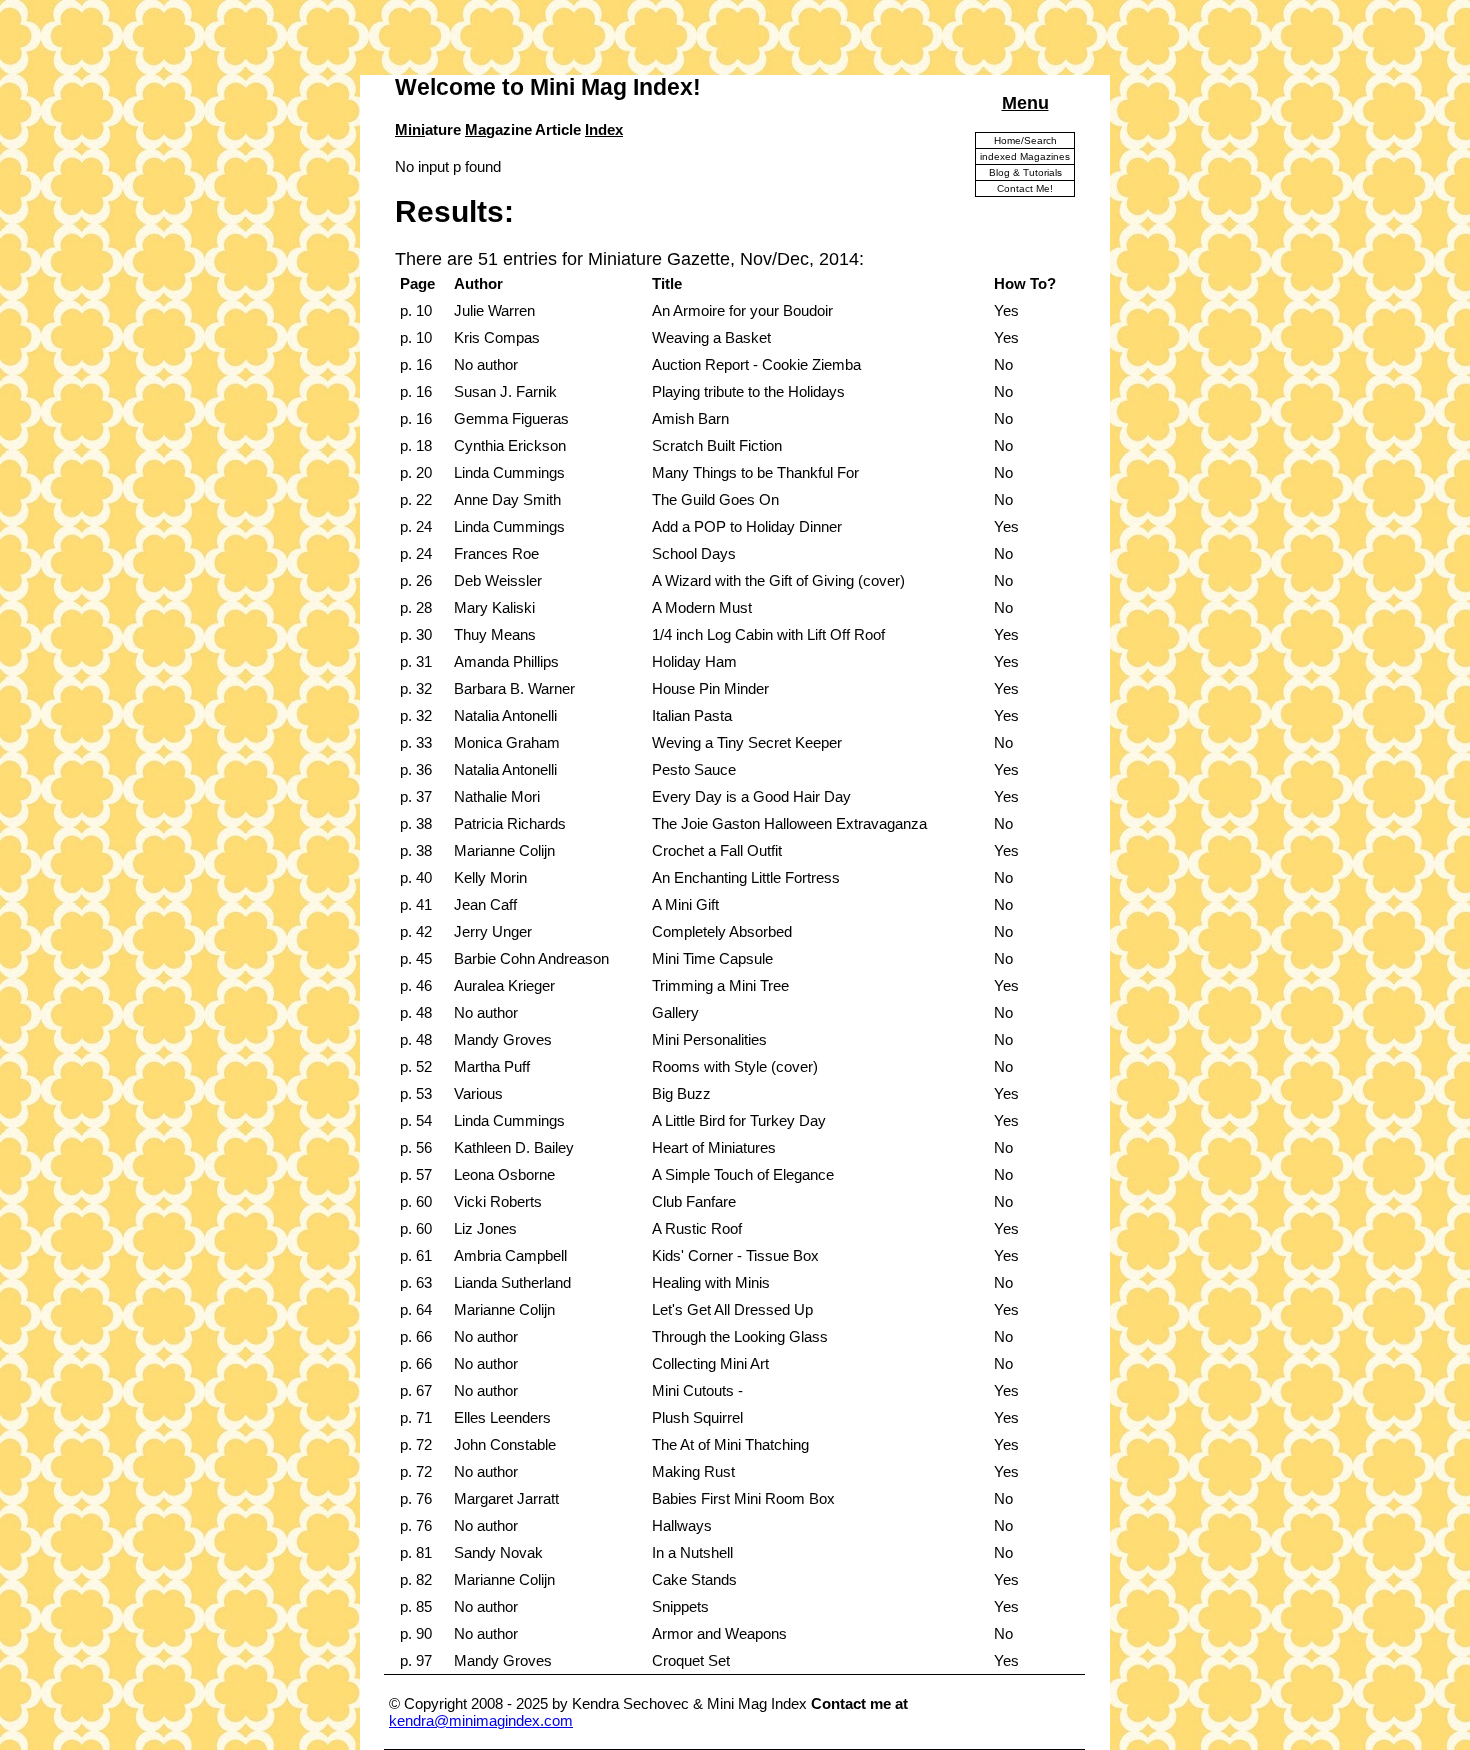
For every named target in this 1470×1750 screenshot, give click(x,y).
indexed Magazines (1025, 156)
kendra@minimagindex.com (481, 1720)
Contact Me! (1025, 188)
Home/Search (1025, 140)
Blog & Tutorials (1025, 172)
